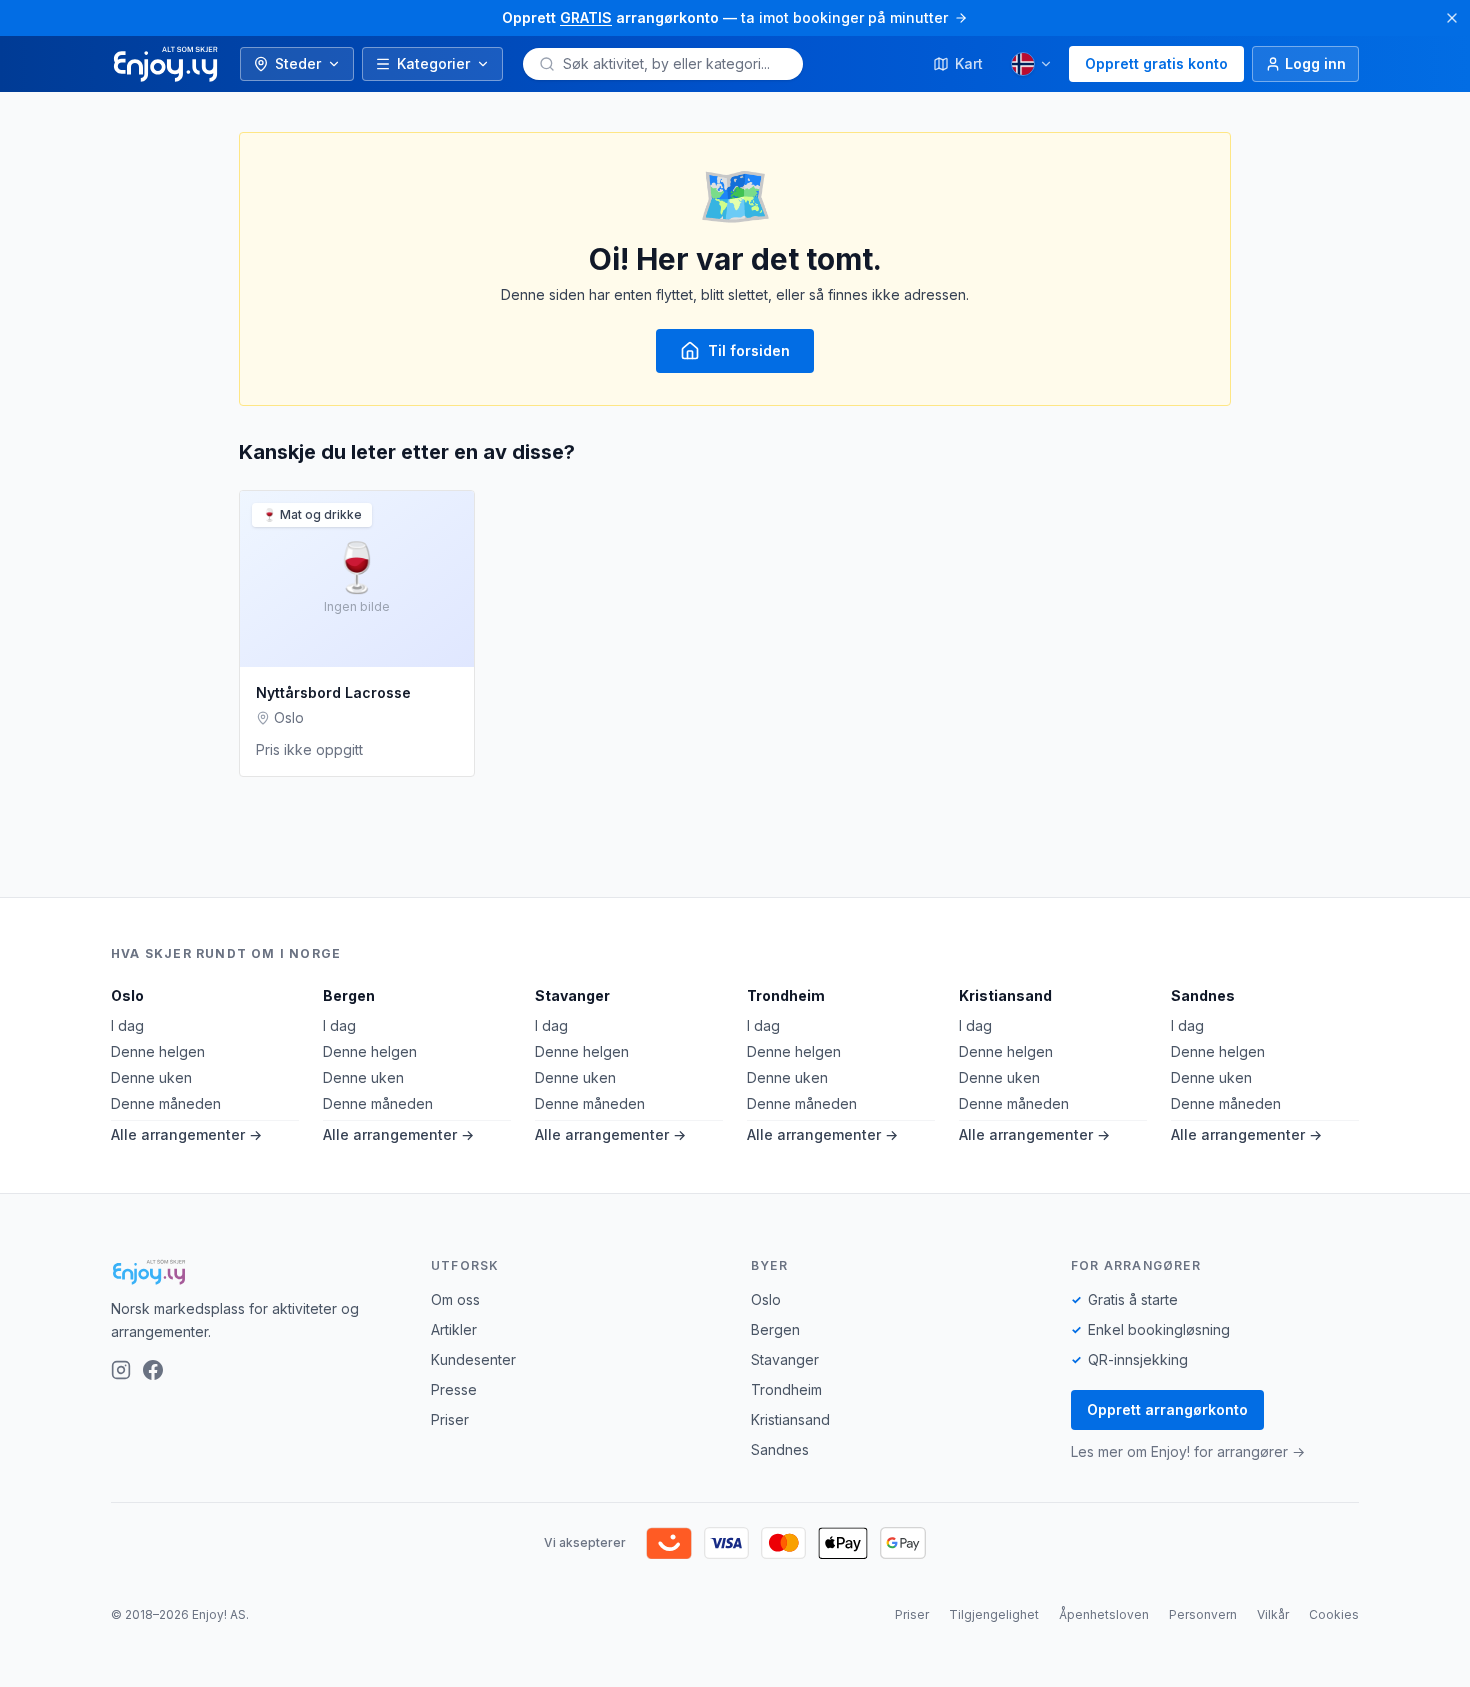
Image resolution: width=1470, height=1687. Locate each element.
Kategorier (433, 63)
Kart (969, 63)
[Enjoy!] (255, 1272)
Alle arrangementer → (186, 1134)
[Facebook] (153, 1370)
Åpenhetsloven (1104, 1614)
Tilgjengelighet (994, 1614)
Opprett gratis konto (1156, 63)
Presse (454, 1389)
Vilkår (1273, 1614)
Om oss (455, 1299)
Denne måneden (166, 1103)
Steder (298, 63)
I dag (127, 1025)
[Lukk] (1452, 18)
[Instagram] (121, 1370)
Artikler (454, 1329)
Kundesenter (473, 1359)
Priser (450, 1419)
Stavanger (572, 995)
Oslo (127, 995)
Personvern (1203, 1614)
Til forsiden (749, 350)
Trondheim (786, 995)
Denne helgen (158, 1051)
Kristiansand (1005, 995)
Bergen (349, 995)
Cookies (1334, 1614)
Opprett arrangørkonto (1167, 1409)
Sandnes (1203, 995)
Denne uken (151, 1077)
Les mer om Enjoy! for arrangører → (1188, 1451)
